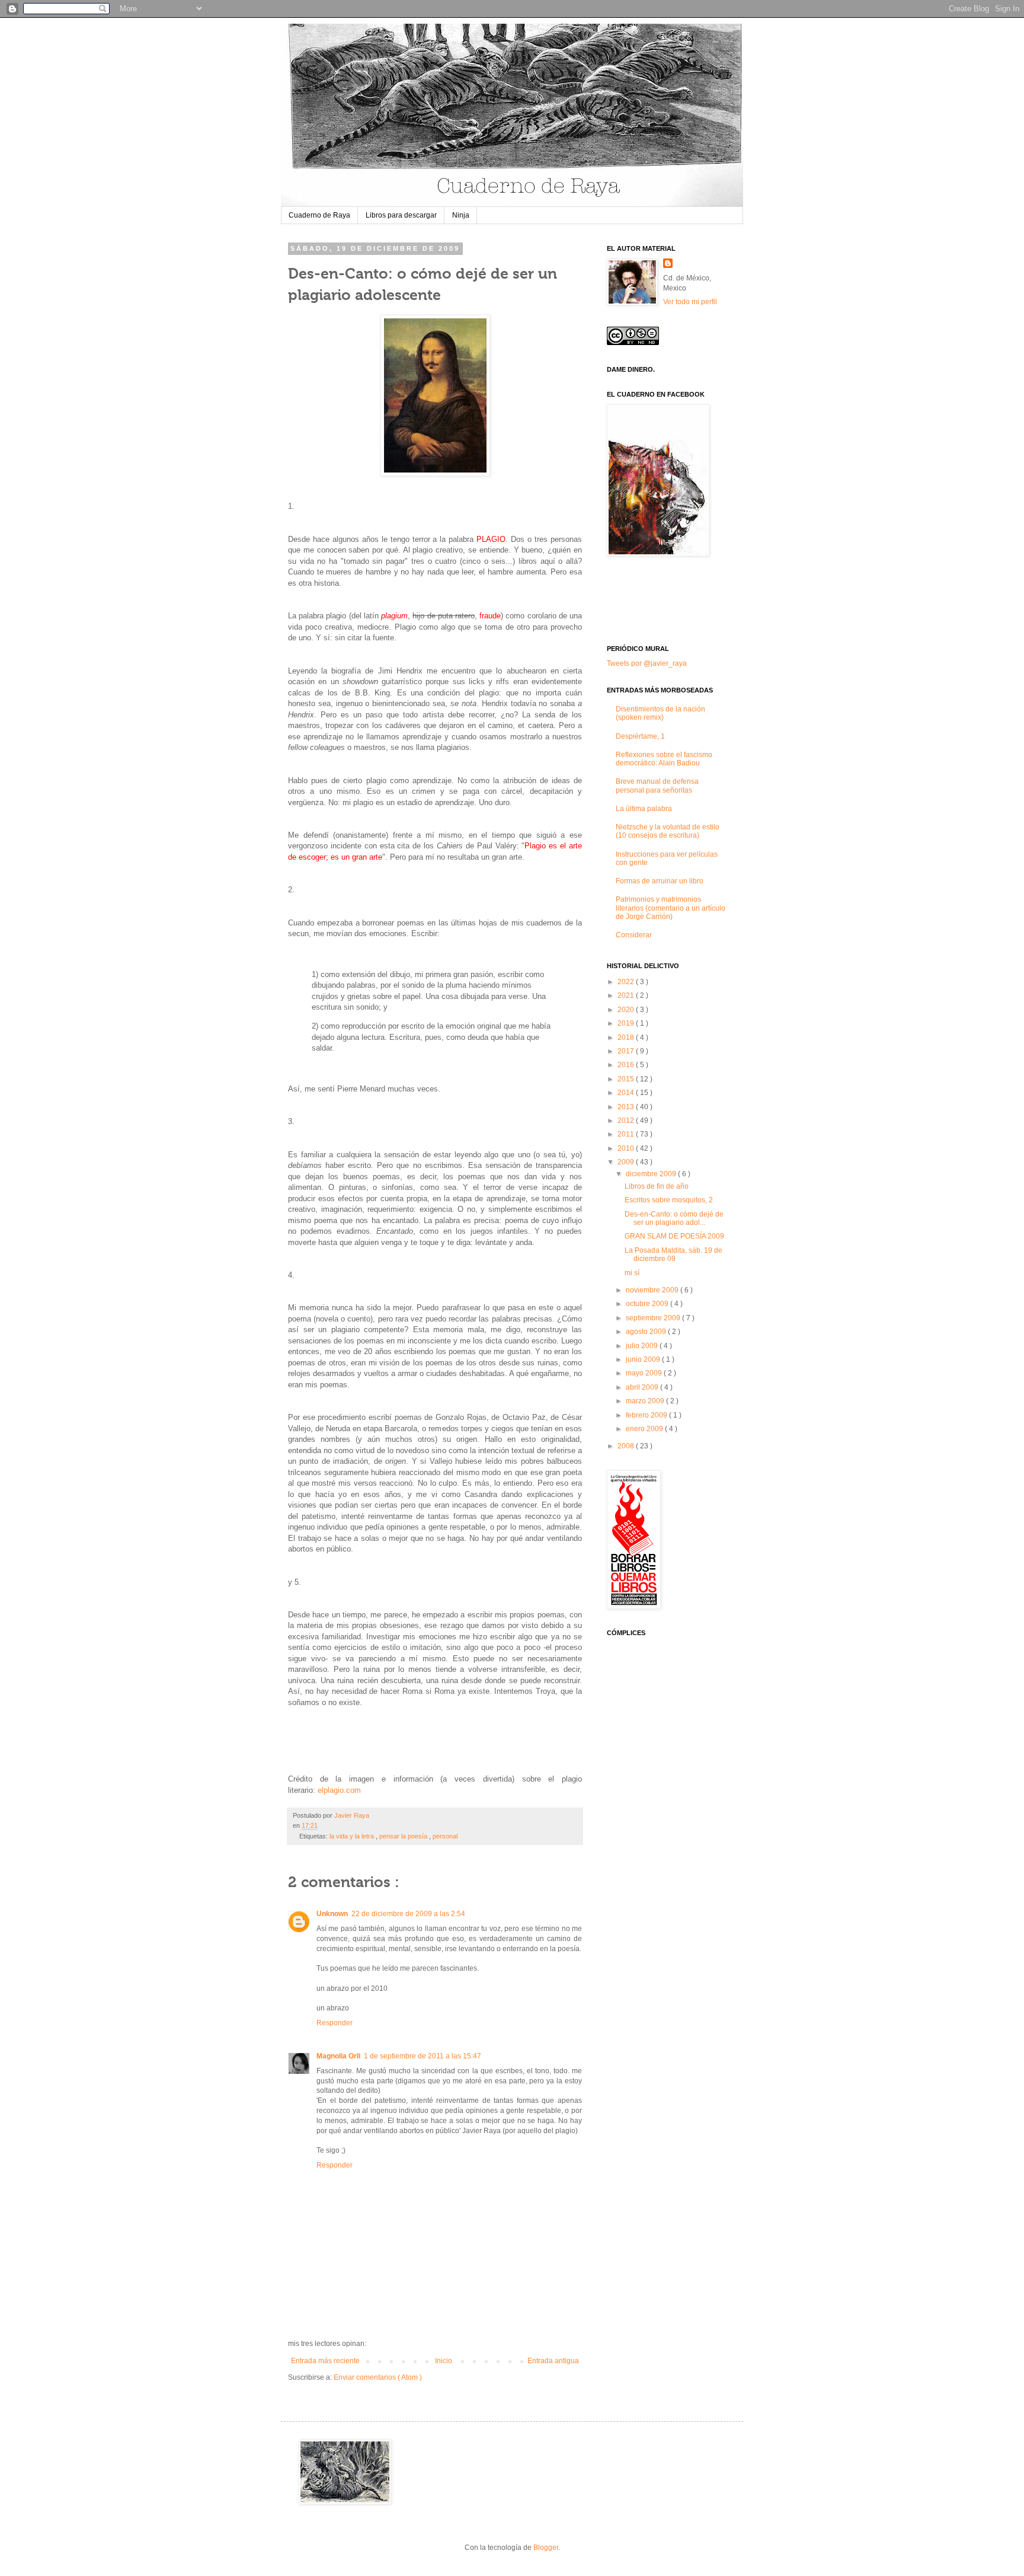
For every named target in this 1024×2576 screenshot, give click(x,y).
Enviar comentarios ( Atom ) (378, 2377)
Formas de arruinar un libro (660, 881)
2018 (627, 1038)
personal (445, 1836)
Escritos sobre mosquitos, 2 (669, 1200)
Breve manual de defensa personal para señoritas (657, 786)
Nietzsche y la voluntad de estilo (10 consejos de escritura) (668, 831)
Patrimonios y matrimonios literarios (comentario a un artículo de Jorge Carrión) (671, 908)
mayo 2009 (645, 1373)
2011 (627, 1134)
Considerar (634, 935)
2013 (627, 1107)
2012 (627, 1121)
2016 (627, 1065)
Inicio (444, 2361)
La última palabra (644, 809)
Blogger (546, 2548)
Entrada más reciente (325, 2361)
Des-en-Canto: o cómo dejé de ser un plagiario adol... (674, 1218)
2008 (627, 1446)
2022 (627, 982)
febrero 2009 (647, 1415)
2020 (627, 1010)
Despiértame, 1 (640, 736)
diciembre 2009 (652, 1174)
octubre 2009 (648, 1304)
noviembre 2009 (653, 1290)
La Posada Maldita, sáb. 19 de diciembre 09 (673, 1255)
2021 (627, 995)
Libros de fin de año (657, 1186)
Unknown (332, 1914)
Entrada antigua (553, 2361)
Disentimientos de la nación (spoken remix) (660, 713)
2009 (627, 1162)
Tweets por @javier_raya (647, 663)
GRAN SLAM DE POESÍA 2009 (674, 1236)
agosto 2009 (647, 1332)
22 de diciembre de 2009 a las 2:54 (408, 1914)
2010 (627, 1148)
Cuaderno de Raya (319, 215)
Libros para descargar (401, 215)
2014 (627, 1093)
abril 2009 (643, 1387)
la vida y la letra (353, 1836)
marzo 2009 (646, 1401)
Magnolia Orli (338, 2056)
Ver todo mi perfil (690, 302)
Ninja (461, 215)
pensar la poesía (404, 1836)
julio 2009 (643, 1346)
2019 (627, 1023)
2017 (627, 1051)
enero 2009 (645, 1429)
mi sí (632, 1273)
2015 (627, 1079)
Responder (335, 2023)
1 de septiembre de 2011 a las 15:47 (423, 2056)
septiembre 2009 (654, 1318)
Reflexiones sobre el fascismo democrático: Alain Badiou (664, 759)
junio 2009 (644, 1359)
